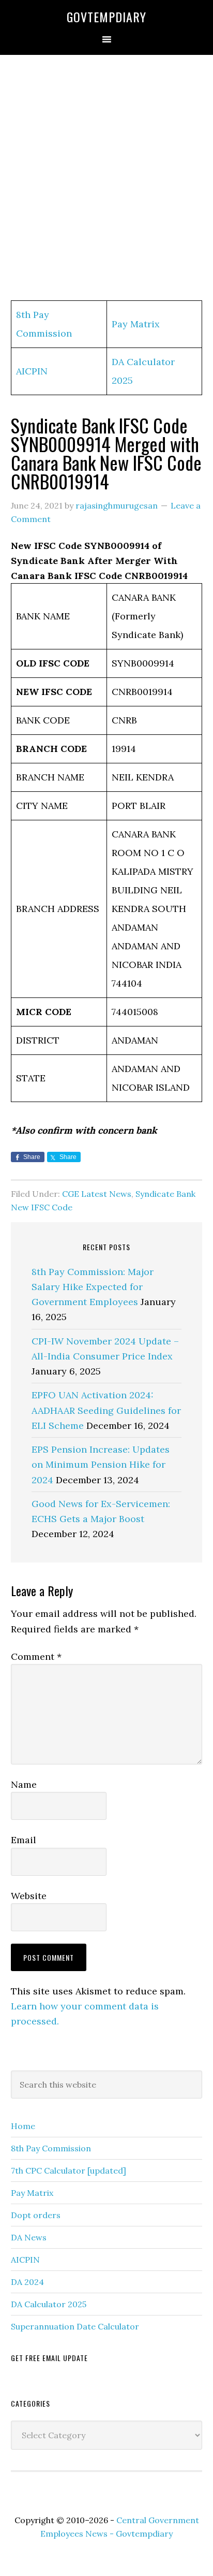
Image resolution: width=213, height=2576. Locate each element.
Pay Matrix (136, 324)
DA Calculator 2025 (49, 2304)
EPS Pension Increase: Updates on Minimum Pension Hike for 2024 (101, 1465)
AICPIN (32, 371)
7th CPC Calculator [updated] (69, 2170)
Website (29, 1896)
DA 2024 (27, 2282)
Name (24, 1784)
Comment (36, 1656)
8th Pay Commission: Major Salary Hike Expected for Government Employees (93, 1287)
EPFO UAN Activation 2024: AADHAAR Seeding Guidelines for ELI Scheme (106, 1410)
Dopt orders (36, 2215)
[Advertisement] (106, 178)
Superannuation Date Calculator (75, 2326)
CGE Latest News (97, 1194)
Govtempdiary (106, 17)
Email (24, 1840)
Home (23, 2126)
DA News (29, 2237)
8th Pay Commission (51, 2148)
